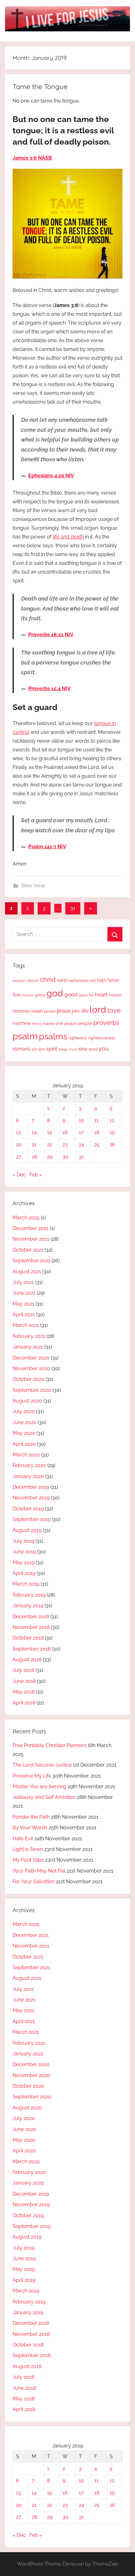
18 (97, 1132)
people (85, 1023)
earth (62, 980)
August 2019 (27, 1530)
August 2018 (27, 1659)
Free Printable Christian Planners (50, 1745)
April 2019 (24, 1573)
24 (81, 1145)
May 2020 (24, 1433)
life (85, 1011)
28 (34, 1157)
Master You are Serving (39, 1786)
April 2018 (24, 1703)
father (113, 980)
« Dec (19, 1175)
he (91, 995)
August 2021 (27, 1272)
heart (101, 994)
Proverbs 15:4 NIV (49, 689)
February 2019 (29, 1595)
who (83, 1049)
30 (65, 1157)
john (76, 1011)
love (114, 1010)
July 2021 (23, 1282)
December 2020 (31, 1358)
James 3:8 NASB (32, 158)
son (41, 1049)
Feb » (36, 1175)
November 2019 (31, 1498)
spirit (52, 1049)
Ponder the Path (31, 1817)
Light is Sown (28, 1849)
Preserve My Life (32, 1776)
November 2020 (31, 1368)
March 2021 (26, 1325)
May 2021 (23, 1304)
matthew (22, 1023)
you (104, 1049)
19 (112, 1132)
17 (81, 1132)
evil (93, 981)
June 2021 (24, 1293)
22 (50, 1145)
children (32, 981)
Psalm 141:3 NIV (47, 847)
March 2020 (26, 1455)
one (59, 1023)
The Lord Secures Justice (42, 1765)
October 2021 (28, 1250)
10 (81, 1120)
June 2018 (24, 1681)
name (49, 1023)
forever (28, 995)
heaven (115, 995)
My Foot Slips (28, 1860)
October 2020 (28, 1379)
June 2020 (24, 1422)
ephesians (79, 981)
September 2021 (31, 1261)
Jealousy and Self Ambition (44, 1797)
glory (40, 995)
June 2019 (24, 1552)
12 (112, 1120)
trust (73, 1049)
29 (50, 1157)
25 (97, 1145)
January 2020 (28, 1476)
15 (50, 1132)
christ (48, 980)
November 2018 (31, 1627)
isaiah (37, 1011)
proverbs (106, 1023)
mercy (37, 1024)
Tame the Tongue (40, 87)
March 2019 (26, 1584)
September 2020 (32, 1390)
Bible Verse (33, 886)
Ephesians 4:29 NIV (51, 476)
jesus (64, 1010)
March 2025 (26, 1218)
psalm (25, 1036)
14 (34, 1132)
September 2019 (32, 1519)
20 (19, 1145)
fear (17, 995)
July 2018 (23, 1670)
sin (34, 1049)
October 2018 (28, 1638)
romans (22, 1049)
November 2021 (31, 1239)
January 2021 (28, 1347)
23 (65, 1145)
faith (102, 980)
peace (70, 1023)
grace (83, 995)
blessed (19, 981)
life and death (68, 537)
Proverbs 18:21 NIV (51, 635)
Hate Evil (23, 1839)
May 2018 (24, 1692)
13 (19, 1132)
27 (19, 1157)
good (71, 994)
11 (96, 1120)
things (63, 1049)
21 (34, 1145)
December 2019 (31, 1487)
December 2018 (31, 1617)
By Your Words (30, 1828)
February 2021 (29, 1336)
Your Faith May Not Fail (39, 1871)
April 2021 (24, 1315)
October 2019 (28, 1509)
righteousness (101, 1038)
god (55, 993)
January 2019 (28, 1606)
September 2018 (32, 1649)
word (93, 1049)
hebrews (21, 1011)
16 (65, 1132)
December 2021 (31, 1228)
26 (112, 1145)
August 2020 (27, 1401)
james (50, 1011)
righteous (78, 1038)
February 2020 (29, 1465)
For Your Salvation (34, 1882)
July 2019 (23, 1541)
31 (73, 908)
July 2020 (24, 1411)
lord (98, 1009)
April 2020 (24, 1444)
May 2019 (24, 1563)
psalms (53, 1036)
